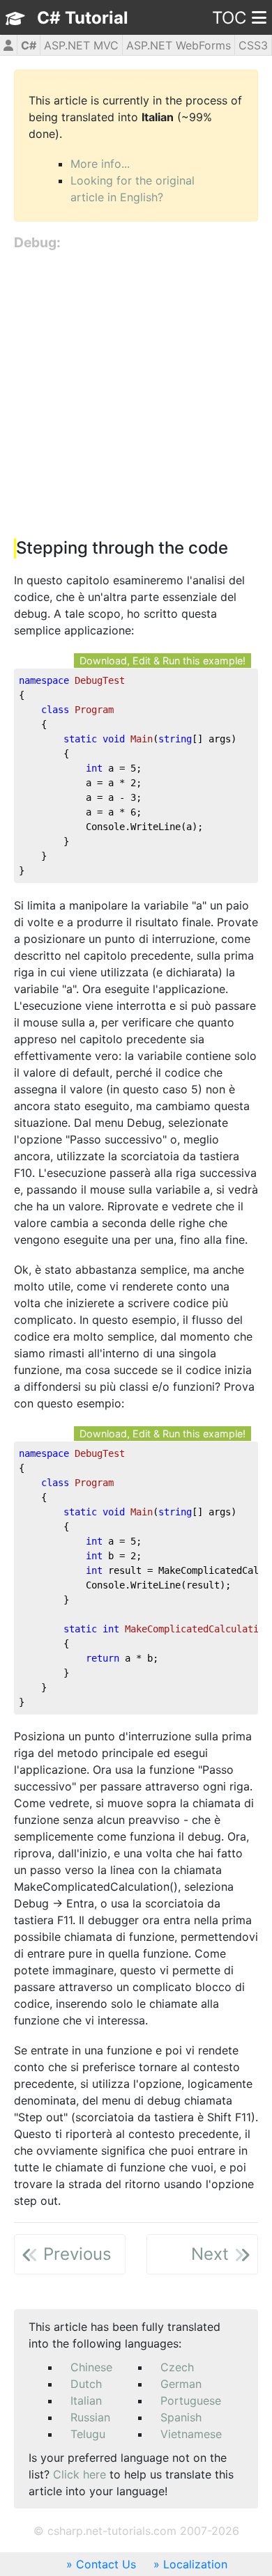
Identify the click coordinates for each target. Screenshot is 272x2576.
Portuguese (191, 2401)
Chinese (91, 2367)
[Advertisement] (136, 396)
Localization (195, 2564)
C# (29, 45)
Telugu (88, 2434)
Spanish (181, 2417)
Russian (90, 2417)
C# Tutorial (83, 18)
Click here (80, 2474)
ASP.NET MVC (81, 45)
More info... (100, 164)
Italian (86, 2401)
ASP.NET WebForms (179, 45)
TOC (229, 18)
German (181, 2384)
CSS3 (253, 45)
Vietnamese (191, 2434)
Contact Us (106, 2564)
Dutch (86, 2384)
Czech (177, 2367)
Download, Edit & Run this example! (163, 661)
